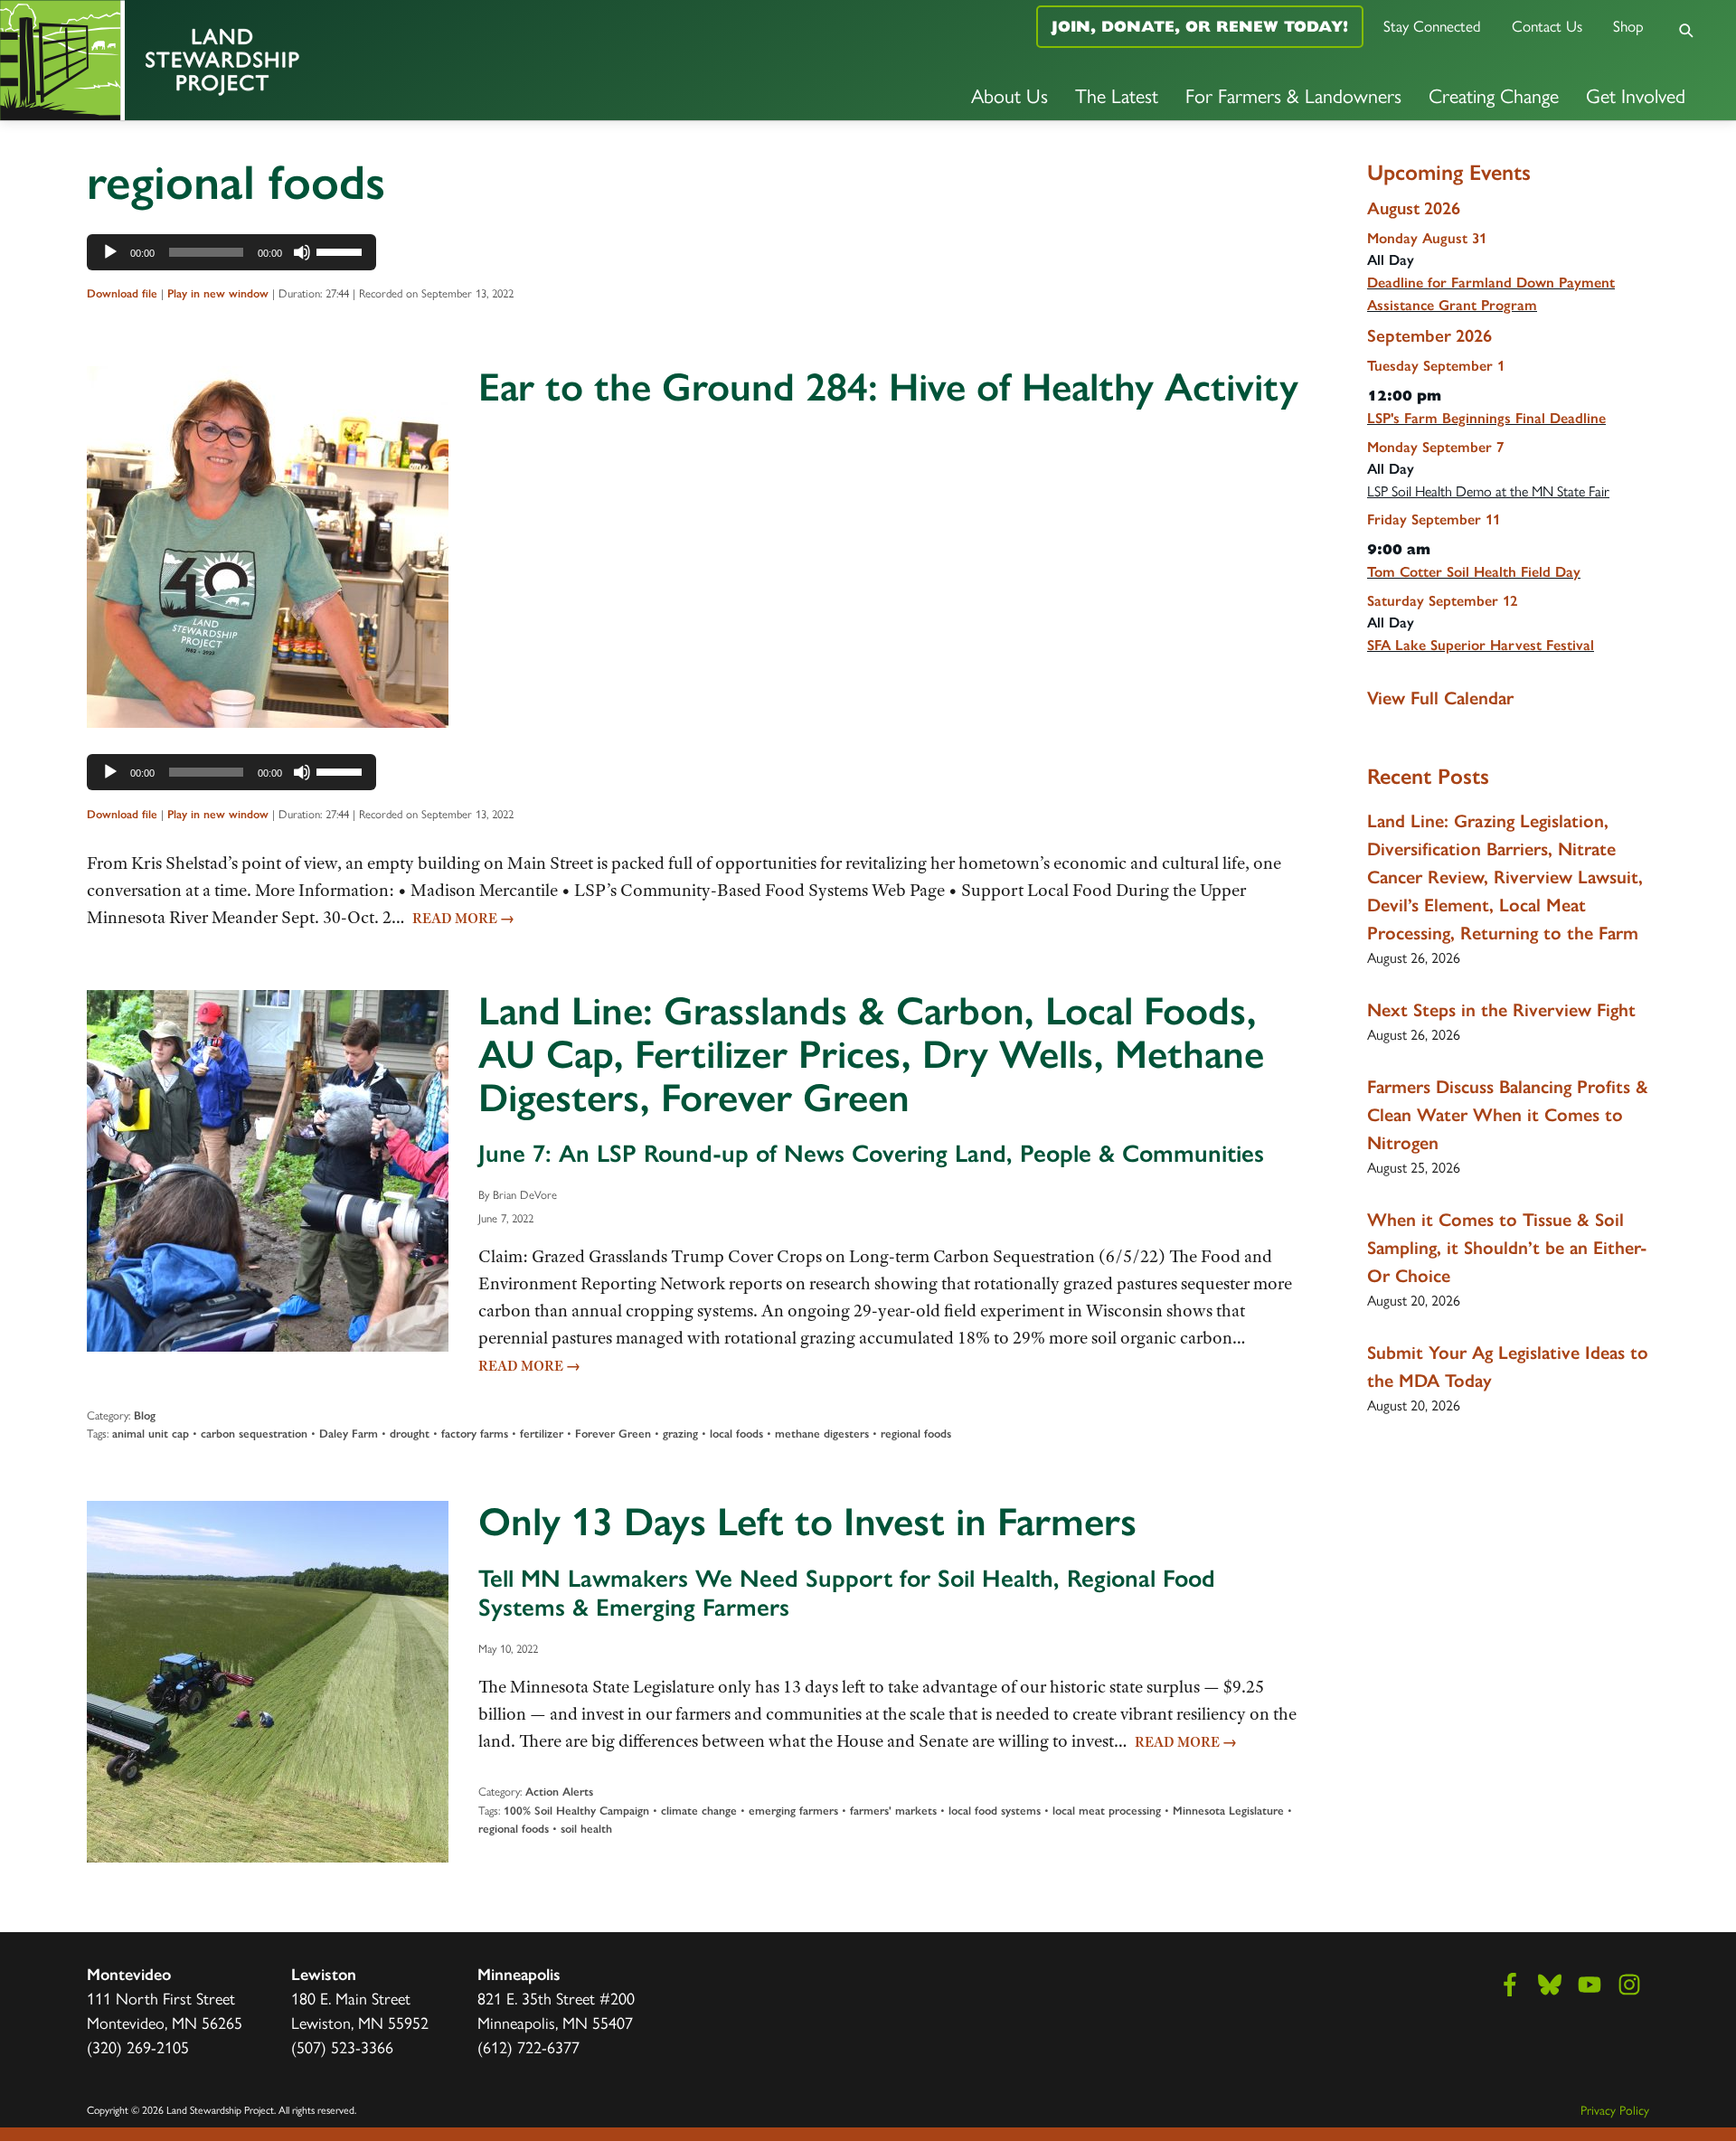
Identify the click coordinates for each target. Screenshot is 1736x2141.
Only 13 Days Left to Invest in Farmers (807, 1522)
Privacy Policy (1615, 2109)
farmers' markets (893, 1811)
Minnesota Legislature (1228, 1811)
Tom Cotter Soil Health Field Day (1474, 572)
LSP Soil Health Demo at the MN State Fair (1488, 490)
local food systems (995, 1811)
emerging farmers (793, 1811)
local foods (736, 1434)
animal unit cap (151, 1434)
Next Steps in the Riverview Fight (1501, 1010)
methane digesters (822, 1434)
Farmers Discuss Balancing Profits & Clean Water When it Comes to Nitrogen (1508, 1115)
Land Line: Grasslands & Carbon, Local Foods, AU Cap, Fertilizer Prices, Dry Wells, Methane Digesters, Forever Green (871, 1054)
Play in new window (218, 293)
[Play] (110, 252)
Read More (463, 919)
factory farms (475, 1434)
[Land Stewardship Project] (289, 60)
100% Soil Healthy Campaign (576, 1811)
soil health (586, 1829)
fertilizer (542, 1434)
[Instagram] (1629, 1985)
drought (410, 1434)
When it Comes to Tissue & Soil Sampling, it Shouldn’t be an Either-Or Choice (1507, 1248)
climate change (699, 1811)
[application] (231, 252)
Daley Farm (349, 1434)
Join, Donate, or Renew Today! (1200, 26)
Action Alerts (559, 1792)
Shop (1628, 25)
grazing (680, 1434)
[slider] (342, 250)
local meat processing (1107, 1811)
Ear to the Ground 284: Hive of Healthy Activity (888, 387)
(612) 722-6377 (528, 2047)
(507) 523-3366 (342, 2047)
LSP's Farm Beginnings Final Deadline (1486, 418)
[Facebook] (1510, 1985)
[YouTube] (1590, 1985)
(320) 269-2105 (138, 2047)
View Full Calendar (1440, 698)
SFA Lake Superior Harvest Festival (1481, 645)
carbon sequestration (254, 1434)
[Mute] (302, 252)
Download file (122, 293)
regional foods (916, 1434)
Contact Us (1547, 25)
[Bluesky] (1550, 1985)
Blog (145, 1415)
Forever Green (613, 1434)
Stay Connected (1432, 25)
